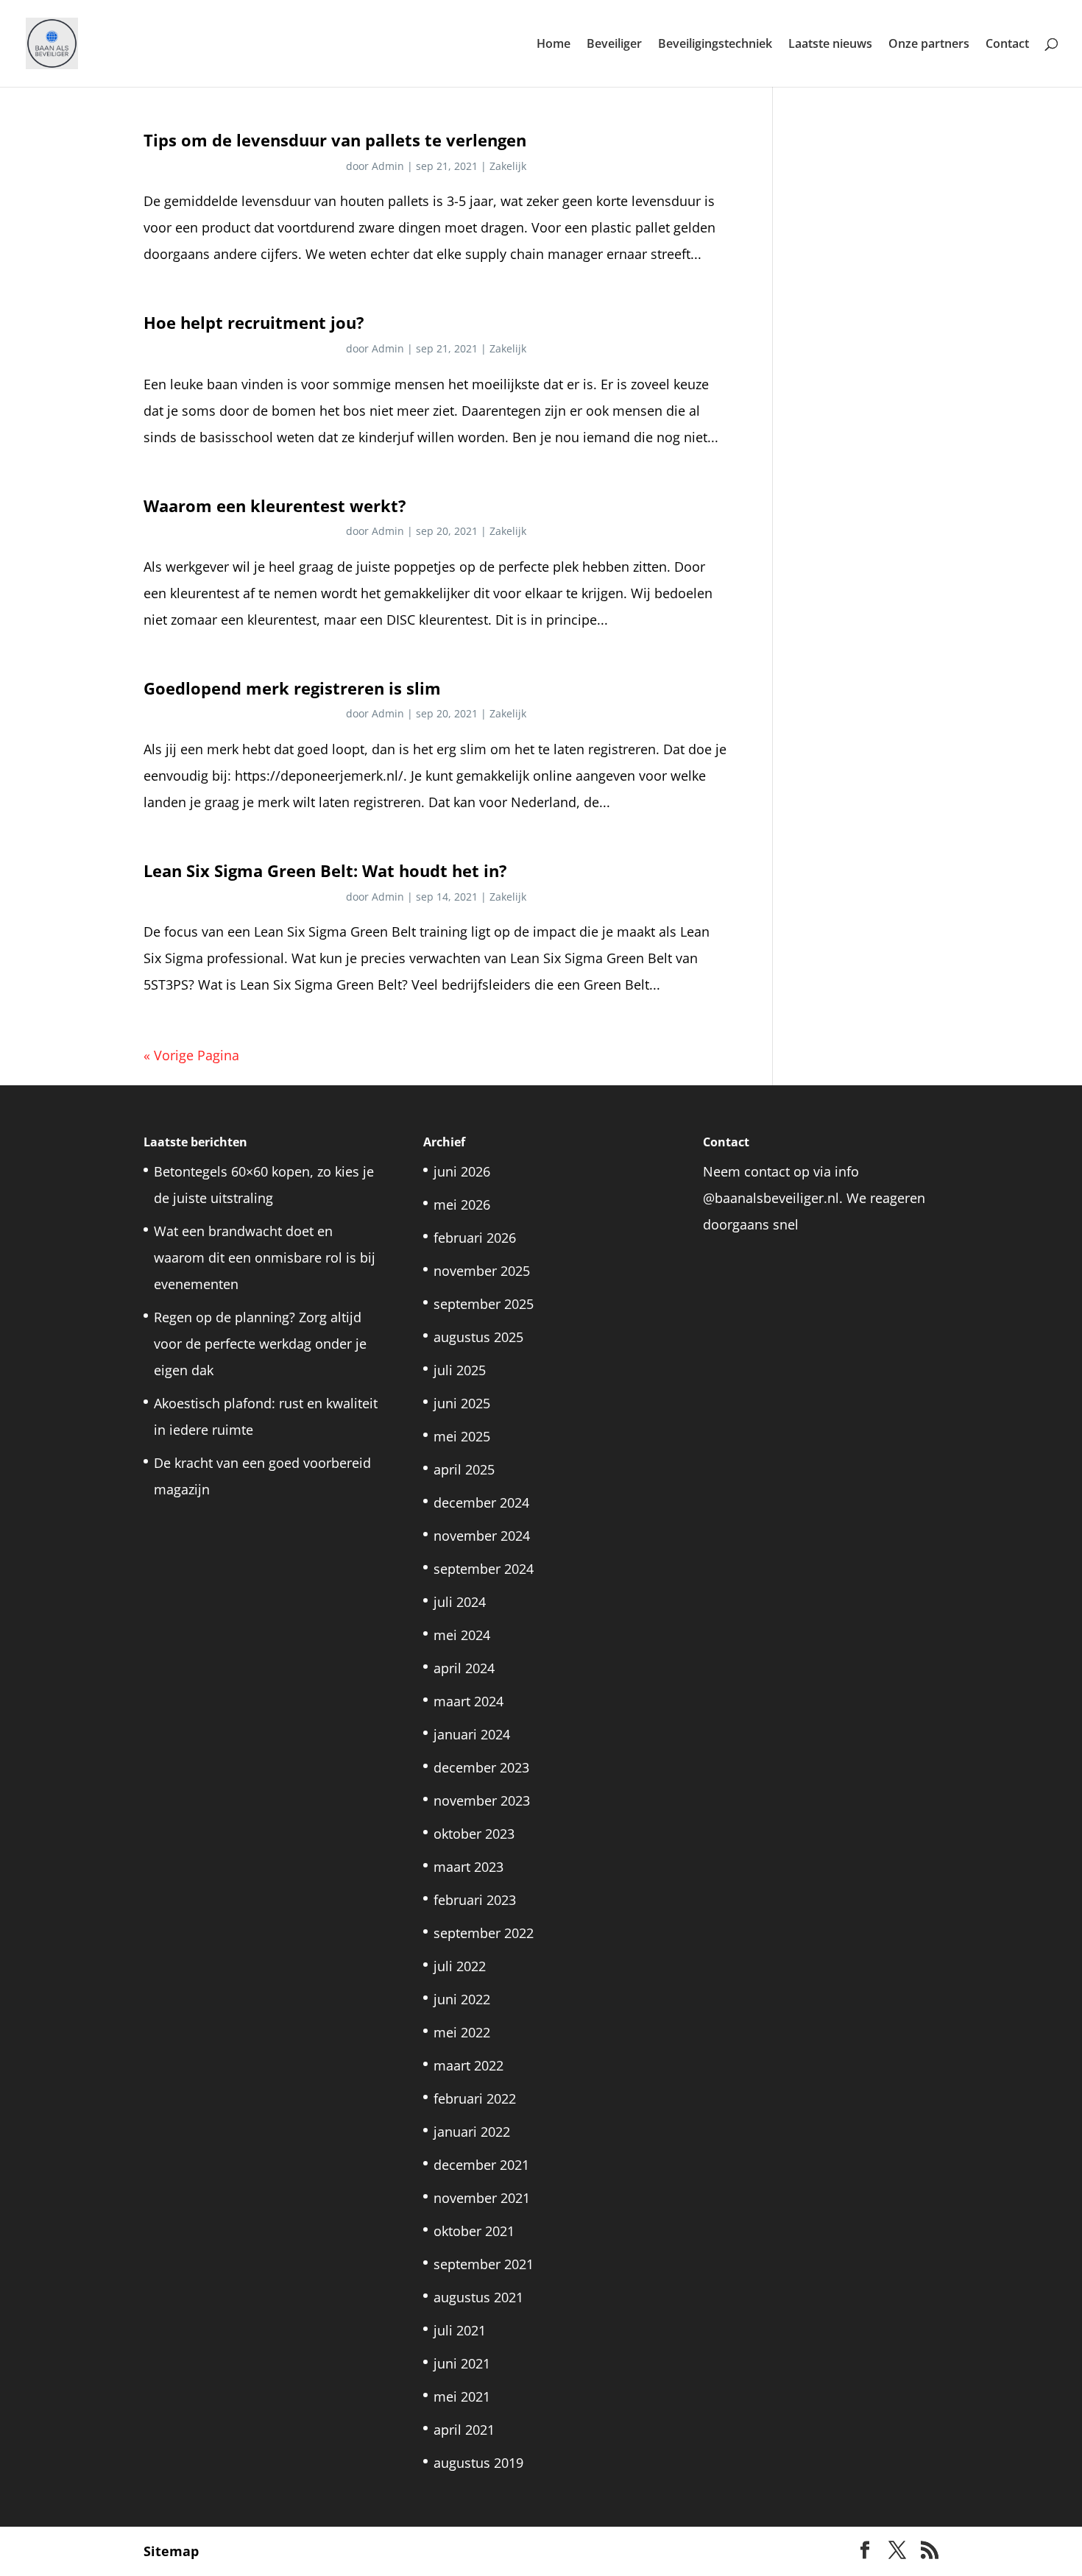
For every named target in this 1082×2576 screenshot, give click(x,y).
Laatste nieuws (830, 45)
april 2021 (464, 2430)
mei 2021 (462, 2396)
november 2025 (482, 1271)
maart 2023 (468, 1867)
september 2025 (484, 1304)
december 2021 (481, 2165)
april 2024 (464, 1668)
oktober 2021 (474, 2231)
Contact (1007, 45)
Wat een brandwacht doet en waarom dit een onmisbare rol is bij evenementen (265, 1257)
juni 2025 (462, 1403)
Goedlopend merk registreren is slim (292, 688)
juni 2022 (462, 1999)
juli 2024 (460, 1602)
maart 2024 (468, 1701)
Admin (388, 166)
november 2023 (482, 1800)
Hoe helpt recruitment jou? (254, 323)
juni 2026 (462, 1171)
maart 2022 (468, 2065)
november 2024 (482, 1536)
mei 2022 (462, 2032)
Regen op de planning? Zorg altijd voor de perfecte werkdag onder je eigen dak (260, 1344)
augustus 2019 (478, 2463)
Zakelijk (508, 166)
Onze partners (929, 45)
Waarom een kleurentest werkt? (275, 506)
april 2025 (464, 1469)
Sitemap (171, 2551)
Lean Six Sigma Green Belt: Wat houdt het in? (325, 871)
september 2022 (484, 1933)
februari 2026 (475, 1238)
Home (554, 45)
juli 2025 (460, 1370)
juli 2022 (460, 1966)
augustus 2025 (478, 1337)
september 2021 (484, 2264)
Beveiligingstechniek (715, 45)
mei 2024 (462, 1635)
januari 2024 (472, 1734)
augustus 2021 (478, 2297)
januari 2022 (472, 2132)
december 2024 (481, 1502)
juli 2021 (460, 2330)
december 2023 (481, 1767)
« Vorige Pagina (191, 1055)
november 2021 (482, 2198)
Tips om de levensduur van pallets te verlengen (335, 140)
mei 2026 (462, 1204)
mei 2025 (462, 1436)
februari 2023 (475, 1900)
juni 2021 (462, 2363)
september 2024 (484, 1569)
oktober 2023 (474, 1834)
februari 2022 (475, 2098)
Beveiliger (614, 45)
